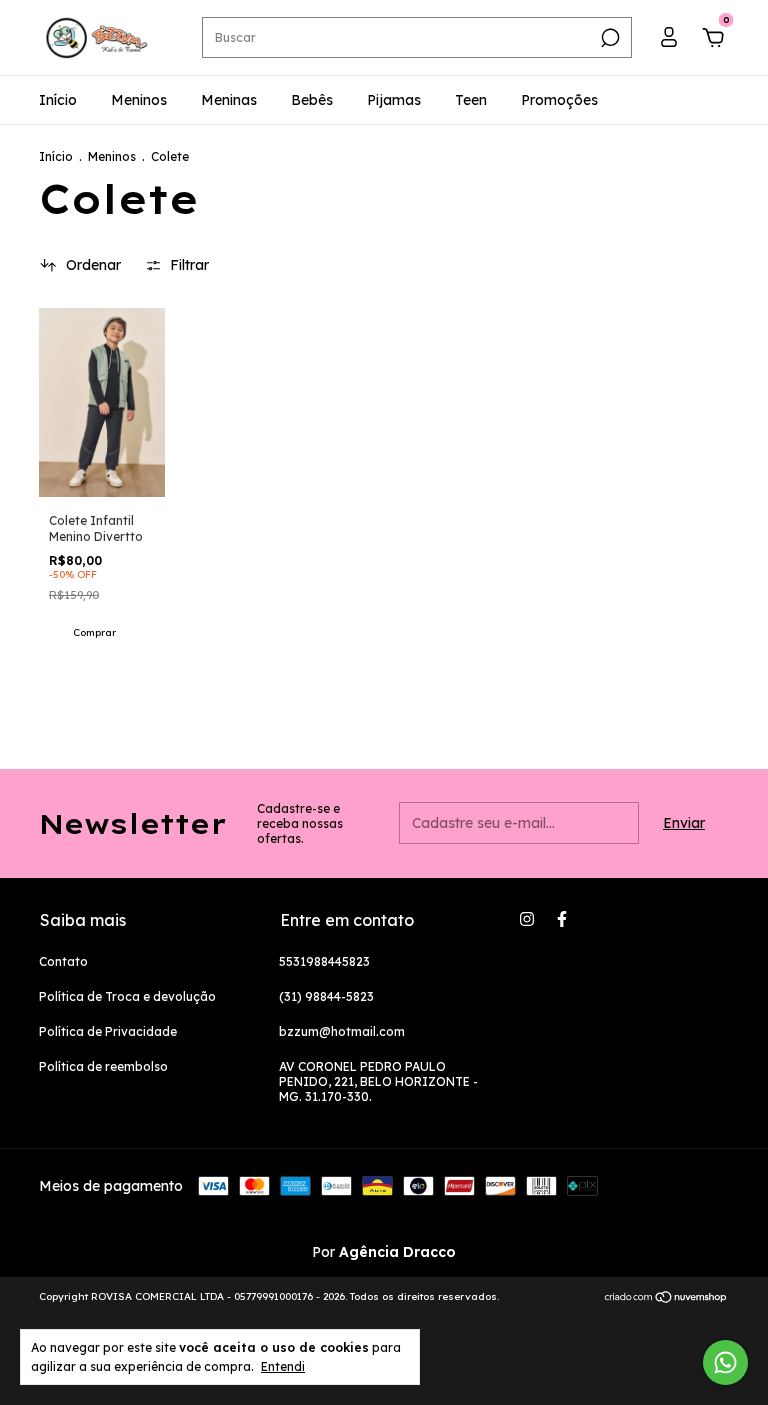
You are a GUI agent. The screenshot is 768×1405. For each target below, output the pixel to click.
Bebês (312, 100)
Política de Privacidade (108, 1031)
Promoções (559, 100)
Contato (63, 961)
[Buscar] (608, 38)
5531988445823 (324, 961)
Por (384, 1252)
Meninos (139, 100)
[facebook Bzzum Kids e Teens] (562, 919)
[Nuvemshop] (666, 1299)
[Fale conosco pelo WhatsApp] (725, 1362)
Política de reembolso (103, 1066)
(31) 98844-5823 (326, 996)
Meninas (229, 100)
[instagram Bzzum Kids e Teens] (527, 919)
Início (58, 100)
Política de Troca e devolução (127, 996)
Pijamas (394, 100)
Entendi (283, 1366)
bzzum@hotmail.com (342, 1031)
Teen (471, 100)
